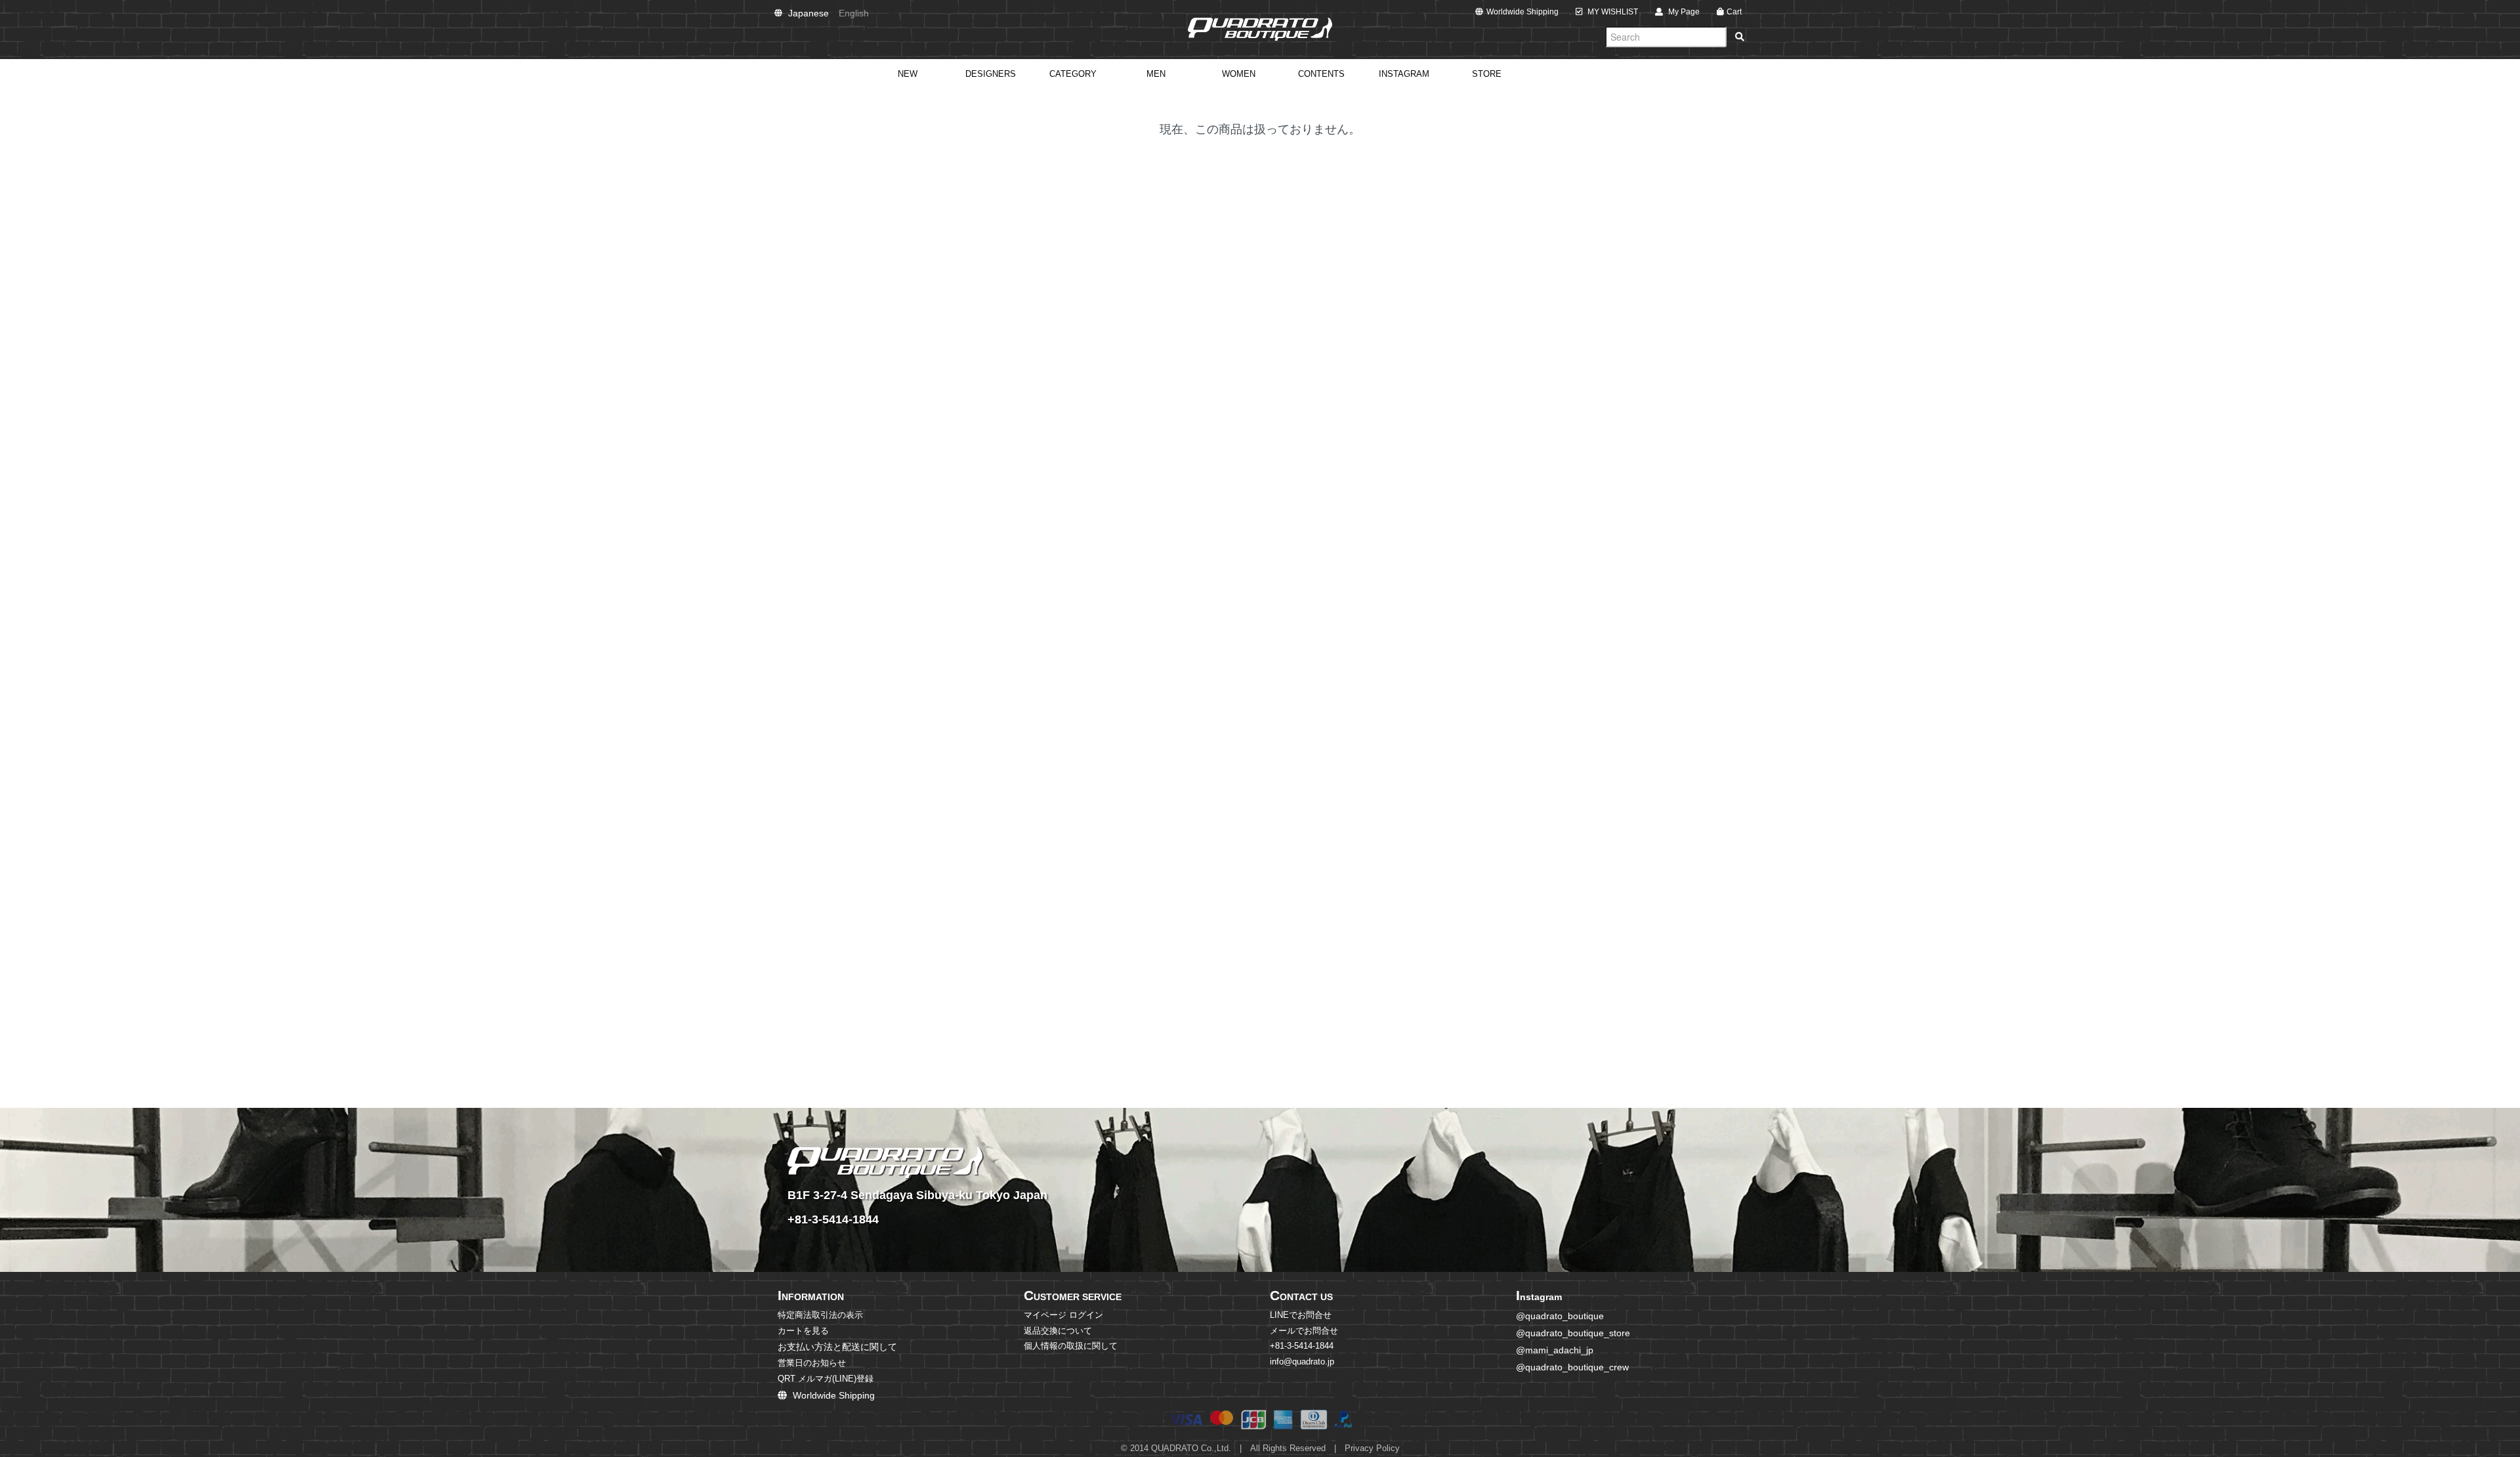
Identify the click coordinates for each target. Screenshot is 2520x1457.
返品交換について (1058, 1331)
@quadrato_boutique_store (1573, 1333)
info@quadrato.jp (1302, 1362)
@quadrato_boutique (1560, 1316)
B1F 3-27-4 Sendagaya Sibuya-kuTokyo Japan (917, 1195)
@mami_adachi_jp (1555, 1350)
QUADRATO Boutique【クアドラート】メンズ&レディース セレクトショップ (1260, 30)
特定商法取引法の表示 (820, 1315)
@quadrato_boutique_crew (1572, 1367)
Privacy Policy (1372, 1448)
